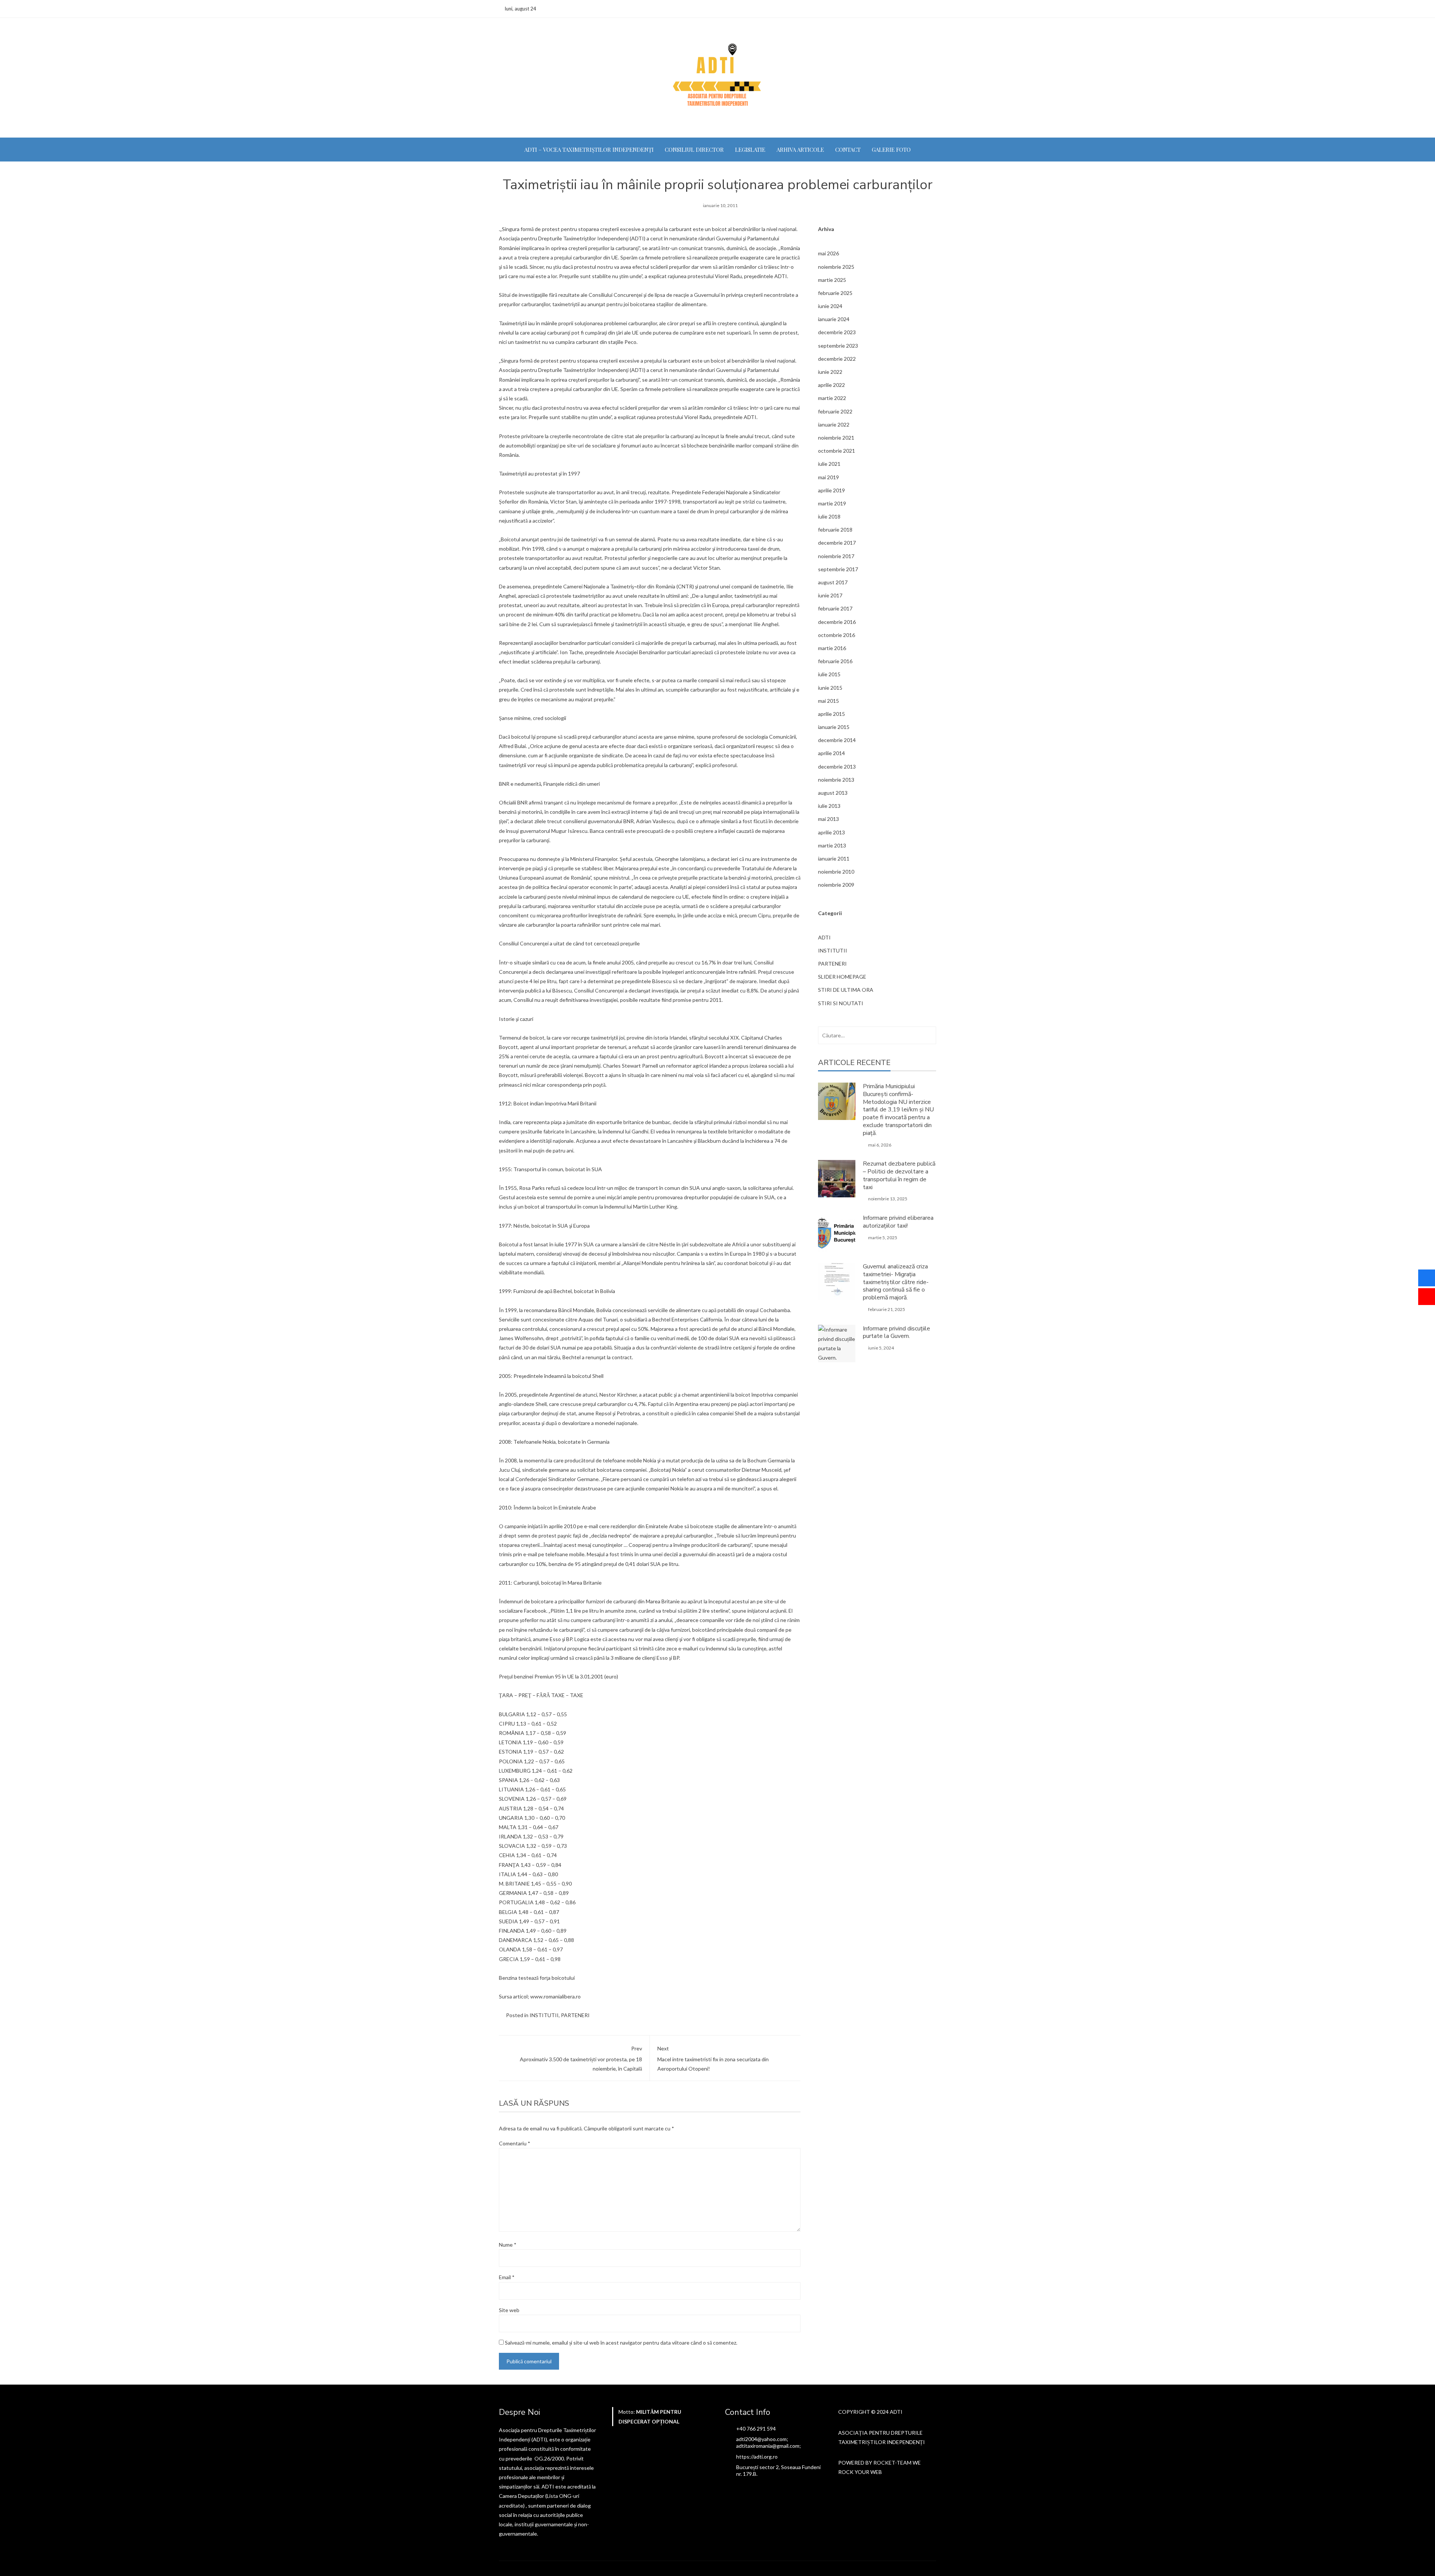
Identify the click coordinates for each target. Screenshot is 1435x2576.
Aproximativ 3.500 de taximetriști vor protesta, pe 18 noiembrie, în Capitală (581, 2058)
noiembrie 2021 (836, 438)
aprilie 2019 (831, 490)
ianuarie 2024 (834, 319)
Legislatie (750, 150)
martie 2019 (832, 503)
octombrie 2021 (837, 451)
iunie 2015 (830, 688)
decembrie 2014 (837, 740)
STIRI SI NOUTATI (841, 1003)
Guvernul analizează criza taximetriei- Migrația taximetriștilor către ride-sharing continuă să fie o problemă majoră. (896, 1282)
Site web (509, 2310)
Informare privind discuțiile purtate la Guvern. (897, 1332)
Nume (508, 2245)
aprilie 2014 (831, 753)
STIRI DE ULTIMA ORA (846, 990)
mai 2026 (828, 253)
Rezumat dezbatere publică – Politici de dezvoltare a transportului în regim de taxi (899, 1175)
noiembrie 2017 (836, 556)
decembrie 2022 (837, 359)
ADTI (824, 937)
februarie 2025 (835, 293)
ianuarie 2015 (834, 727)
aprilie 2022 (831, 385)
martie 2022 (832, 398)
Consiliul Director (694, 150)
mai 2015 (828, 701)
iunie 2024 (830, 306)
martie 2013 (832, 845)
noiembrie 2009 (836, 885)
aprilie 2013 (831, 832)
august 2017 (833, 582)
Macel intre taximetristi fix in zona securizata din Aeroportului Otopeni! (713, 2058)
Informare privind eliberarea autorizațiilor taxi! (898, 1222)
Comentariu (515, 2143)
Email (507, 2277)
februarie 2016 (835, 661)
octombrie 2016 (837, 635)
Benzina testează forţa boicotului (537, 1978)
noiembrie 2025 (836, 267)
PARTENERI (575, 2015)
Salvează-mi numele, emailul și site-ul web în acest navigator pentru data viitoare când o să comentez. (621, 2343)
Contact (848, 150)
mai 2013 (828, 819)
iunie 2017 (830, 595)
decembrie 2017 (837, 543)
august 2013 (833, 793)
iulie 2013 (829, 806)
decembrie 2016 (837, 622)
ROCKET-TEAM (892, 2463)
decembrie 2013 (837, 767)
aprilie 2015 (831, 714)
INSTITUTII (544, 2015)
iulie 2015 (829, 674)
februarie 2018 (835, 530)
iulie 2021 (829, 464)
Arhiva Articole (800, 150)
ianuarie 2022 (834, 424)
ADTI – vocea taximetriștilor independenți (589, 150)
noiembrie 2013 (836, 780)
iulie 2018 (829, 516)
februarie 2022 (835, 411)
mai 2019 (828, 477)
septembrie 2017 (838, 569)
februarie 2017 (835, 608)
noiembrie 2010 (836, 872)
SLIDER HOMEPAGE (842, 977)
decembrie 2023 (837, 332)
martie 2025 (832, 280)
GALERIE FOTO (891, 150)
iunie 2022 (830, 372)
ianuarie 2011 (834, 858)
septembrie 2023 (838, 346)
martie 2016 (832, 648)
